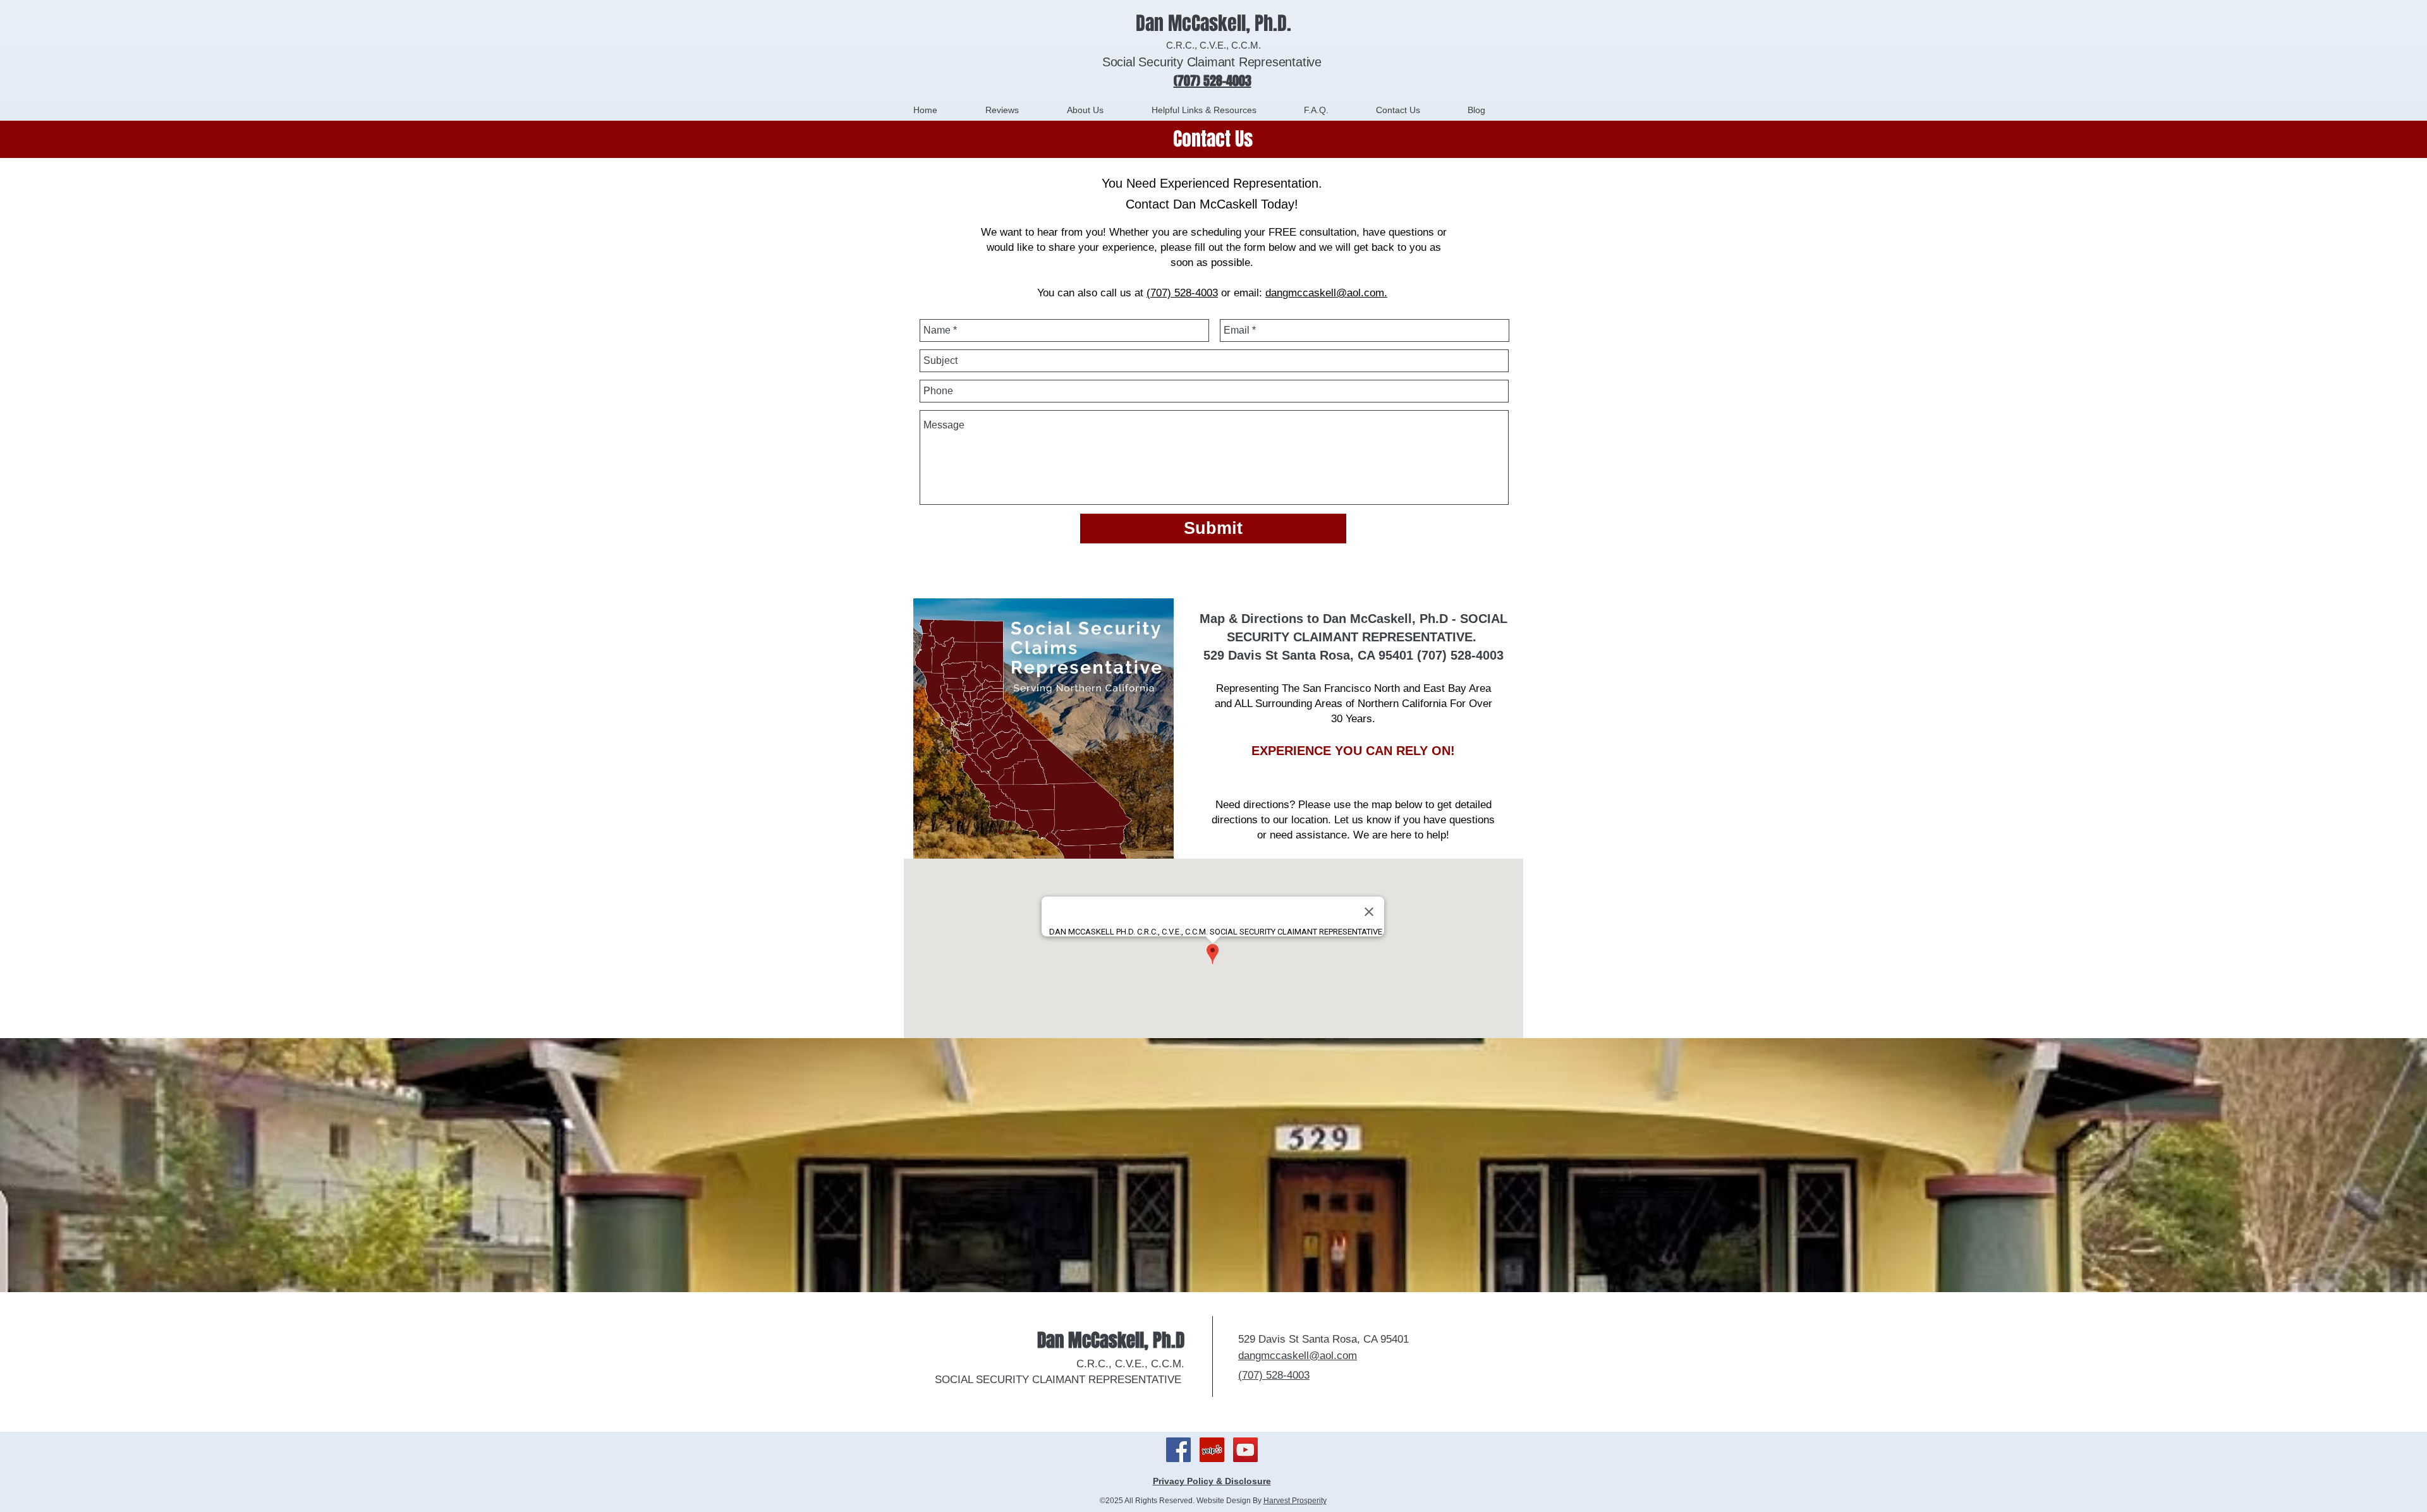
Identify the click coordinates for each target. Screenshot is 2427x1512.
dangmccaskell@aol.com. (1326, 293)
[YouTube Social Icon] (1245, 1450)
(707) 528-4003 (1182, 293)
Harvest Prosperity (1295, 1501)
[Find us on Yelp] (1212, 1450)
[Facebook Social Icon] (1178, 1450)
